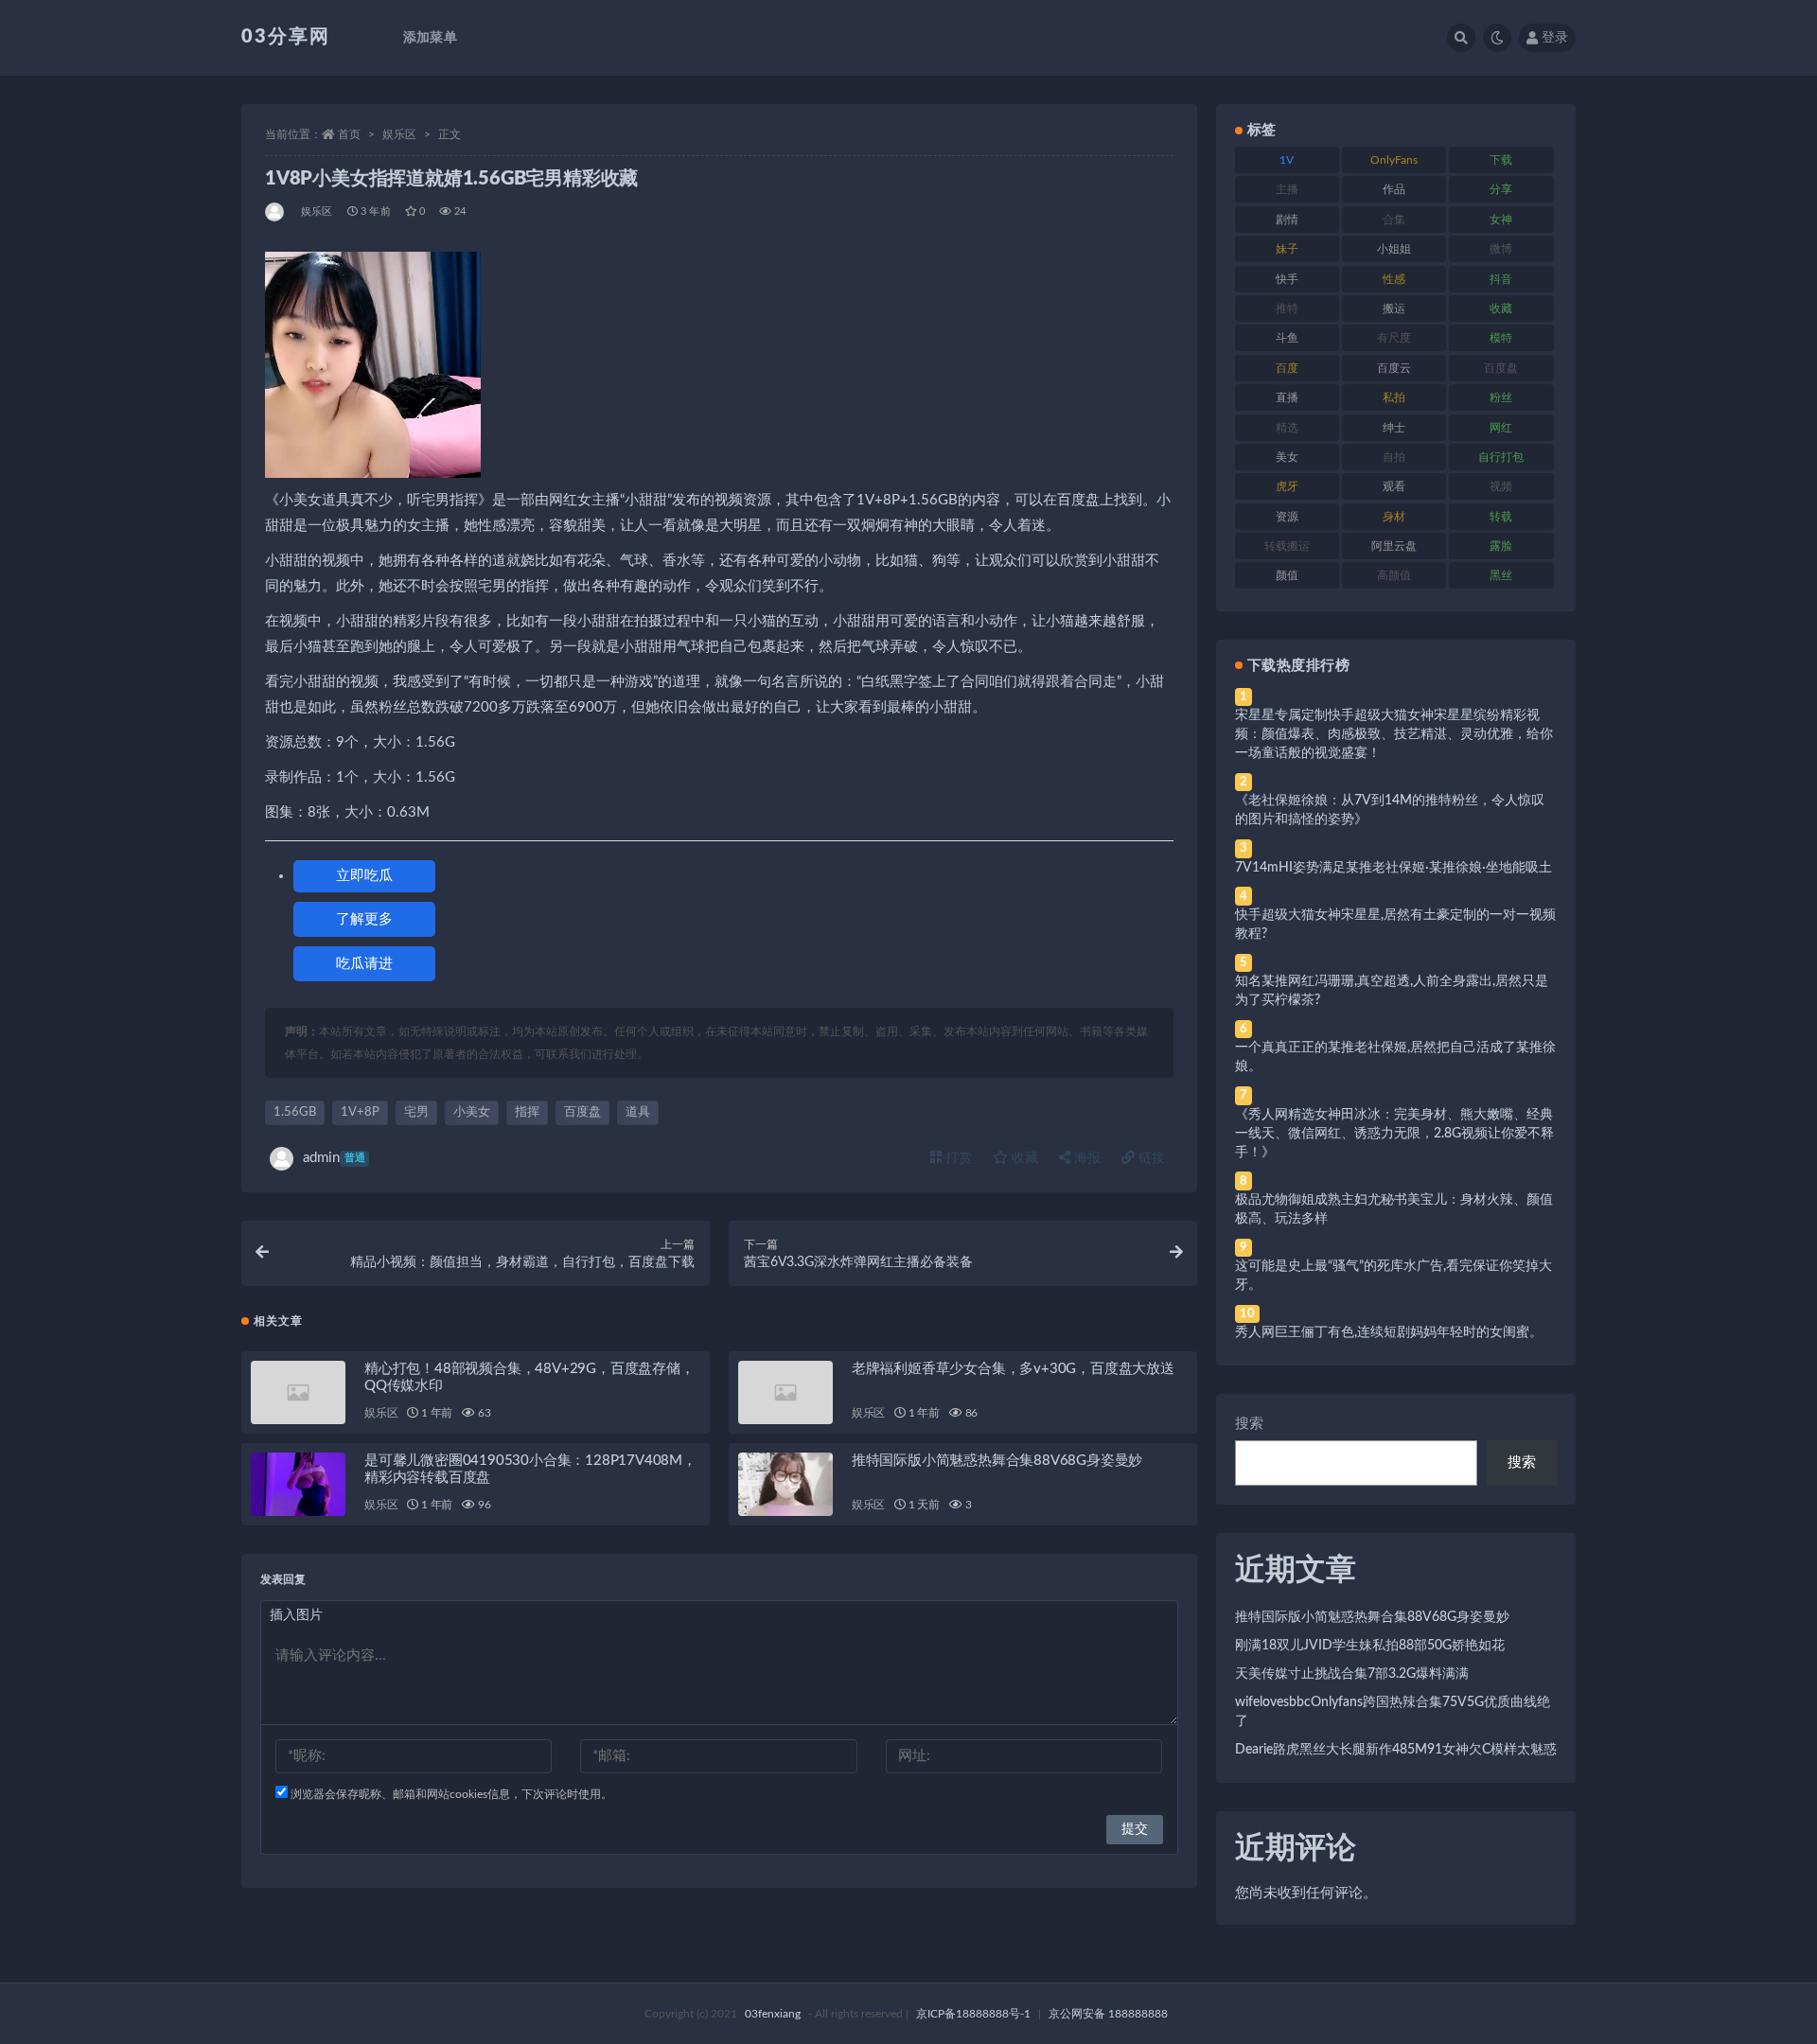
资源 (1287, 517)
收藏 (1023, 1158)
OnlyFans (1394, 160)
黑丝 (1501, 575)
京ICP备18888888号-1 (973, 2014)
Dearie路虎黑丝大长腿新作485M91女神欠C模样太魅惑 (1396, 1750)
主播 (1287, 189)
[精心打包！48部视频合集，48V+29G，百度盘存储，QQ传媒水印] (298, 1392)
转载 (1501, 517)
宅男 (416, 1112)
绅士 (1394, 428)
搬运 (1394, 308)
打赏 (957, 1158)
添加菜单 (430, 38)
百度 (1287, 368)
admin (334, 1158)
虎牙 (1287, 486)
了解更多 (364, 919)
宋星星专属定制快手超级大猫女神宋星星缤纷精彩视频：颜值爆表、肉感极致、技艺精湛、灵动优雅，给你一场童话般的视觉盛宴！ (1394, 734)
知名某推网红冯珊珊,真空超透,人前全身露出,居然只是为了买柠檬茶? (1392, 991)
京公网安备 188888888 (1108, 2014)
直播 (1287, 397)
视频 (1501, 486)
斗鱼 (1287, 338)
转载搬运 (1287, 546)
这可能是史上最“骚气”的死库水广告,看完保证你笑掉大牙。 (1394, 1276)
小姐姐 (1394, 249)
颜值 (1287, 575)
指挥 (527, 1112)
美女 (1287, 457)
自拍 (1394, 457)
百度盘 (582, 1112)
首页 (349, 134)
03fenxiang (773, 2014)
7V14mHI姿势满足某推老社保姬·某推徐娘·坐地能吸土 (1394, 868)
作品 (1394, 189)
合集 (1394, 220)
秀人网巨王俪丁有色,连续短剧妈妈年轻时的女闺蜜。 (1389, 1332)
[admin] (276, 212)
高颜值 (1394, 575)
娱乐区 (399, 134)
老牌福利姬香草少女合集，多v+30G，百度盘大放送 (1013, 1369)
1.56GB (295, 1112)
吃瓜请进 (364, 964)
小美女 (472, 1112)
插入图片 (296, 1615)
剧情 (1287, 220)
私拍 (1394, 397)
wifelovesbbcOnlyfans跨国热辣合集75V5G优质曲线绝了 (1393, 1712)
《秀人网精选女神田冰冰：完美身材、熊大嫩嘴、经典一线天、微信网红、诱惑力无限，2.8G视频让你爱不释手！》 (1394, 1134)
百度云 (1394, 368)
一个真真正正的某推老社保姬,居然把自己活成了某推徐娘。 (1395, 1057)
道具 (638, 1112)
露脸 (1501, 546)
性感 (1394, 279)
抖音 (1501, 279)
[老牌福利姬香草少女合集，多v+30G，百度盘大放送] (785, 1392)
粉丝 (1501, 397)
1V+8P (360, 1112)
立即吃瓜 (364, 876)
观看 (1394, 486)
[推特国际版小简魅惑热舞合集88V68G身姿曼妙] (785, 1484)
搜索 (1249, 1424)
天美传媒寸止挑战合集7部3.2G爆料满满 (1352, 1674)
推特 (1287, 308)
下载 (1501, 160)
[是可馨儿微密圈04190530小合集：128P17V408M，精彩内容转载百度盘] (298, 1484)
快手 (1287, 279)
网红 (1501, 428)
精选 (1287, 428)
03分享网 (286, 37)
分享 (1501, 189)
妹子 (1287, 249)
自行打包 (1501, 457)
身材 (1394, 517)
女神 (1501, 220)
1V (1287, 160)
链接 (1150, 1158)
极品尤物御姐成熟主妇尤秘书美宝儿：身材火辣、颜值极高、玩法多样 (1394, 1209)
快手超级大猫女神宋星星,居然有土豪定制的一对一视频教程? (1395, 925)
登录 (1555, 38)
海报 (1085, 1158)
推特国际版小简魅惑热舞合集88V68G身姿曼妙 (997, 1461)
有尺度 (1394, 338)
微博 (1501, 249)
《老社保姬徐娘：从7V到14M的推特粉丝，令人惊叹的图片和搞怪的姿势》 (1390, 810)
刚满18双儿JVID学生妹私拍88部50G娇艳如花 (1370, 1646)
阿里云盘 (1394, 546)
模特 (1501, 338)
